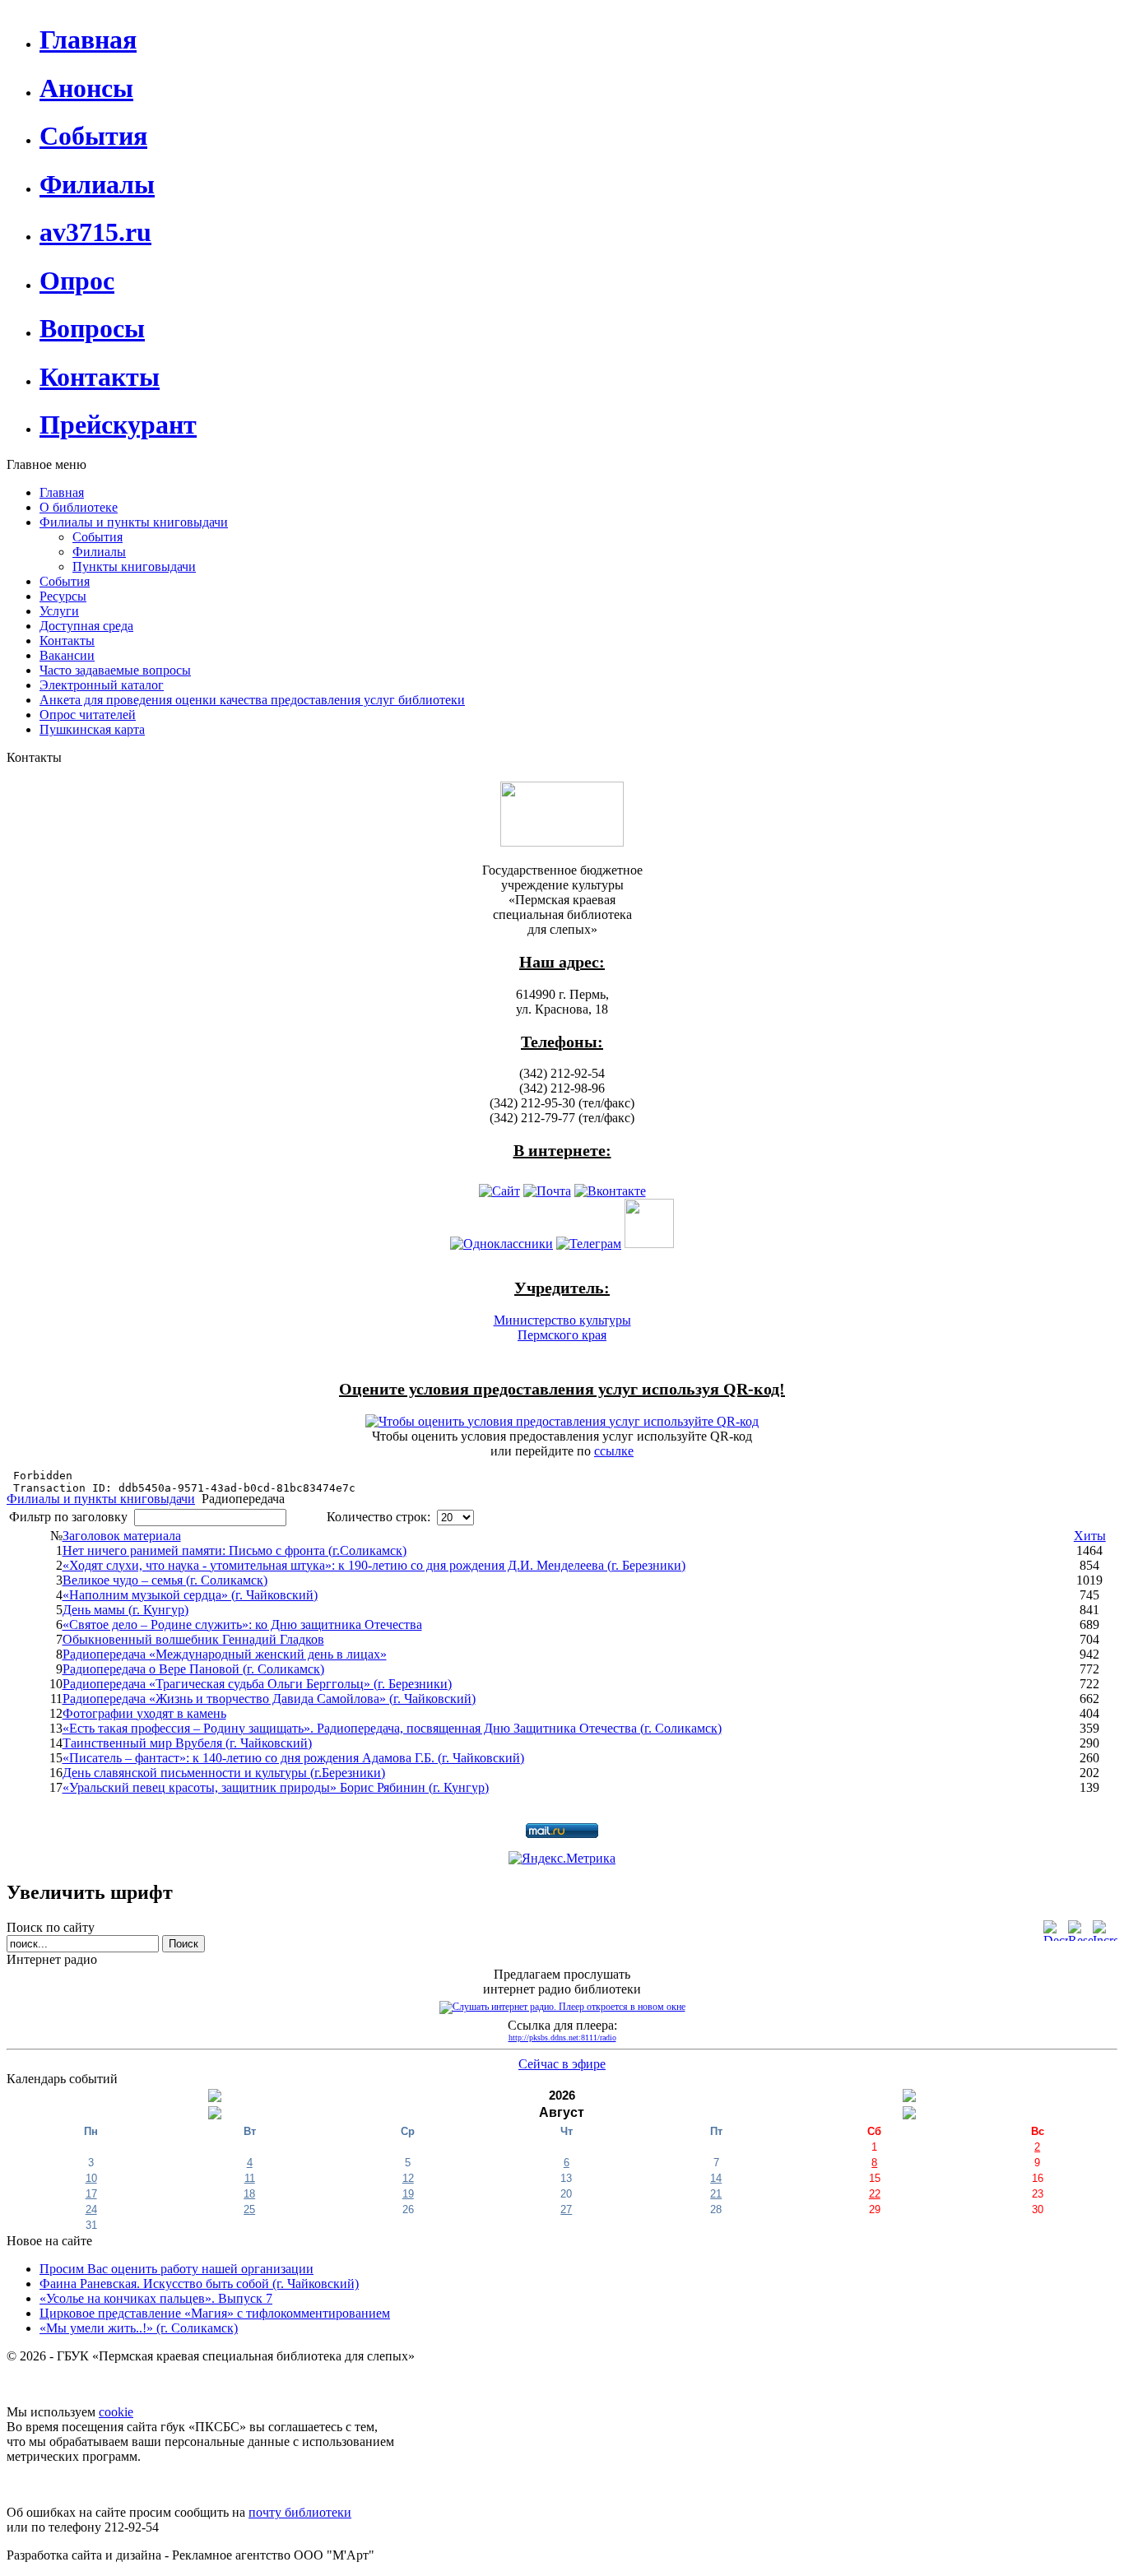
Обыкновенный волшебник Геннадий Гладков (193, 1639)
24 (91, 2209)
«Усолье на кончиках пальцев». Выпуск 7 (156, 2298)
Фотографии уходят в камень (144, 1713)
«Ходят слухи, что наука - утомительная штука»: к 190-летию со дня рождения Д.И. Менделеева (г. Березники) (374, 1565)
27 (566, 2209)
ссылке (614, 1451)
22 (875, 2194)
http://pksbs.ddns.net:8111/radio (562, 2038)
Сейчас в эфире (562, 2064)
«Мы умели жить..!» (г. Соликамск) (139, 2328)
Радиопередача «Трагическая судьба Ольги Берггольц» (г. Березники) (257, 1684)
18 (249, 2194)
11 (250, 2178)
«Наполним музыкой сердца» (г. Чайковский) (190, 1595)
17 (91, 2194)
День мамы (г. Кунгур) (125, 1610)
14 (716, 2178)
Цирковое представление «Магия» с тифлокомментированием (215, 2313)
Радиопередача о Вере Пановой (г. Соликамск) (193, 1669)
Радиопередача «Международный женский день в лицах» (225, 1654)
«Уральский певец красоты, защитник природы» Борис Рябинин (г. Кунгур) (276, 1787)
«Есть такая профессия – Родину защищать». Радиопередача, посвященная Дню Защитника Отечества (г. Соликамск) (392, 1728)
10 (91, 2178)
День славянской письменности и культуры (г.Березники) (224, 1773)
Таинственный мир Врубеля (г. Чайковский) (187, 1743)
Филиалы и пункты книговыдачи (101, 1499)
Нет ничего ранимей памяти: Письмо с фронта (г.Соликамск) (235, 1550)
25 (249, 2209)
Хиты (1090, 1536)
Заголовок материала (122, 1536)
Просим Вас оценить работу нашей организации (176, 2269)
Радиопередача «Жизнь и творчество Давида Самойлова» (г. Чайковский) (269, 1699)
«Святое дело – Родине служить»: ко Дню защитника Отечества (242, 1625)
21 (716, 2194)
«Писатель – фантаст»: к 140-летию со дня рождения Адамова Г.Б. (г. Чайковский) (293, 1758)
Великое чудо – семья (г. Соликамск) (165, 1580)
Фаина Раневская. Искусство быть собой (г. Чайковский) (199, 2284)
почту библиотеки (300, 2512)
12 (408, 2178)
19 (408, 2194)
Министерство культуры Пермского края (562, 1327)
